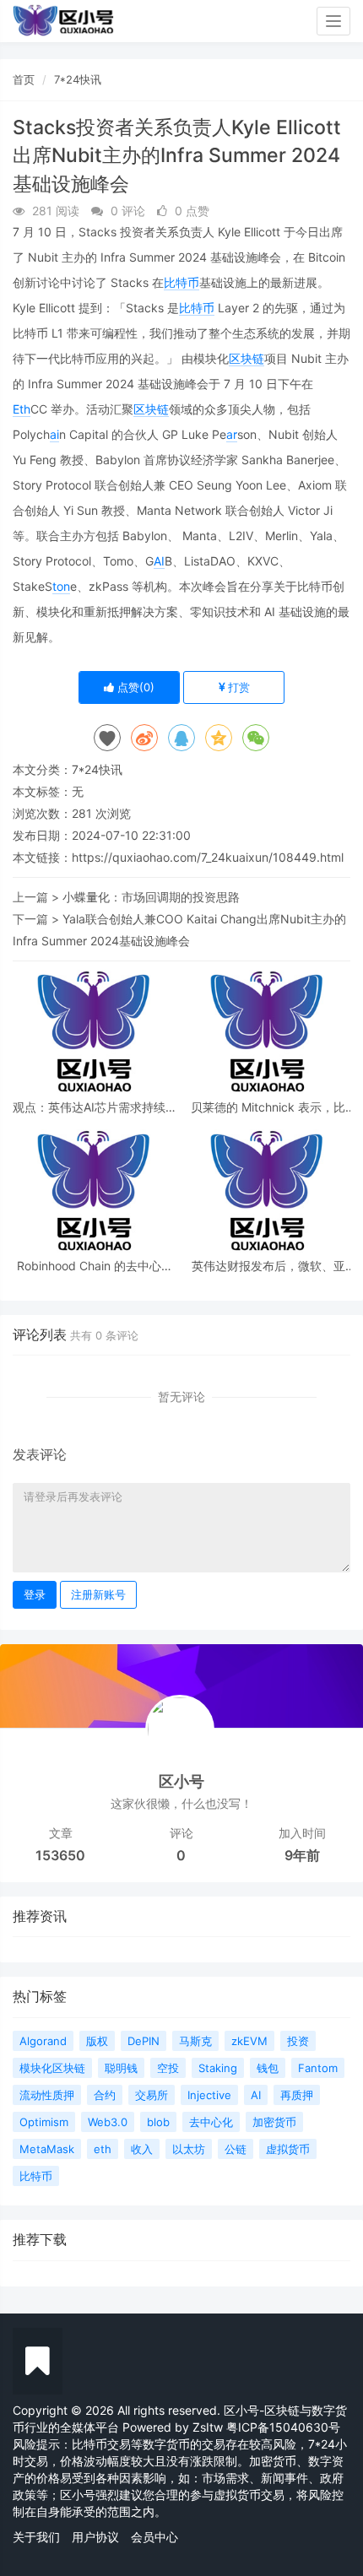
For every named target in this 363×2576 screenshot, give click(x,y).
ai (54, 434)
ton (61, 586)
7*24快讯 (78, 79)
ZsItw (208, 2427)
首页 (24, 79)
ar (232, 434)
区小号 (181, 1781)
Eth (22, 409)
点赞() (134, 687)
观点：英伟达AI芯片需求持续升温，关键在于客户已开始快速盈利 (95, 1107)
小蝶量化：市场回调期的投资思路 (151, 897)
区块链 (247, 358)
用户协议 (95, 2537)
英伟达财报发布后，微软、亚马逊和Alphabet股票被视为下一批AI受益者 (268, 1266)
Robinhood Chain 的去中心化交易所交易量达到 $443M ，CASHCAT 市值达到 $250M (95, 1266)
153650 (60, 1855)
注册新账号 (98, 1594)
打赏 (237, 687)
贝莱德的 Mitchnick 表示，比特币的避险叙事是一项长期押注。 (268, 1107)
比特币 (181, 282)
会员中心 (154, 2537)
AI (159, 561)
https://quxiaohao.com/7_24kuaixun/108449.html (208, 857)
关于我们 (36, 2537)
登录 (35, 1594)
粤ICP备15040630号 (283, 2427)
